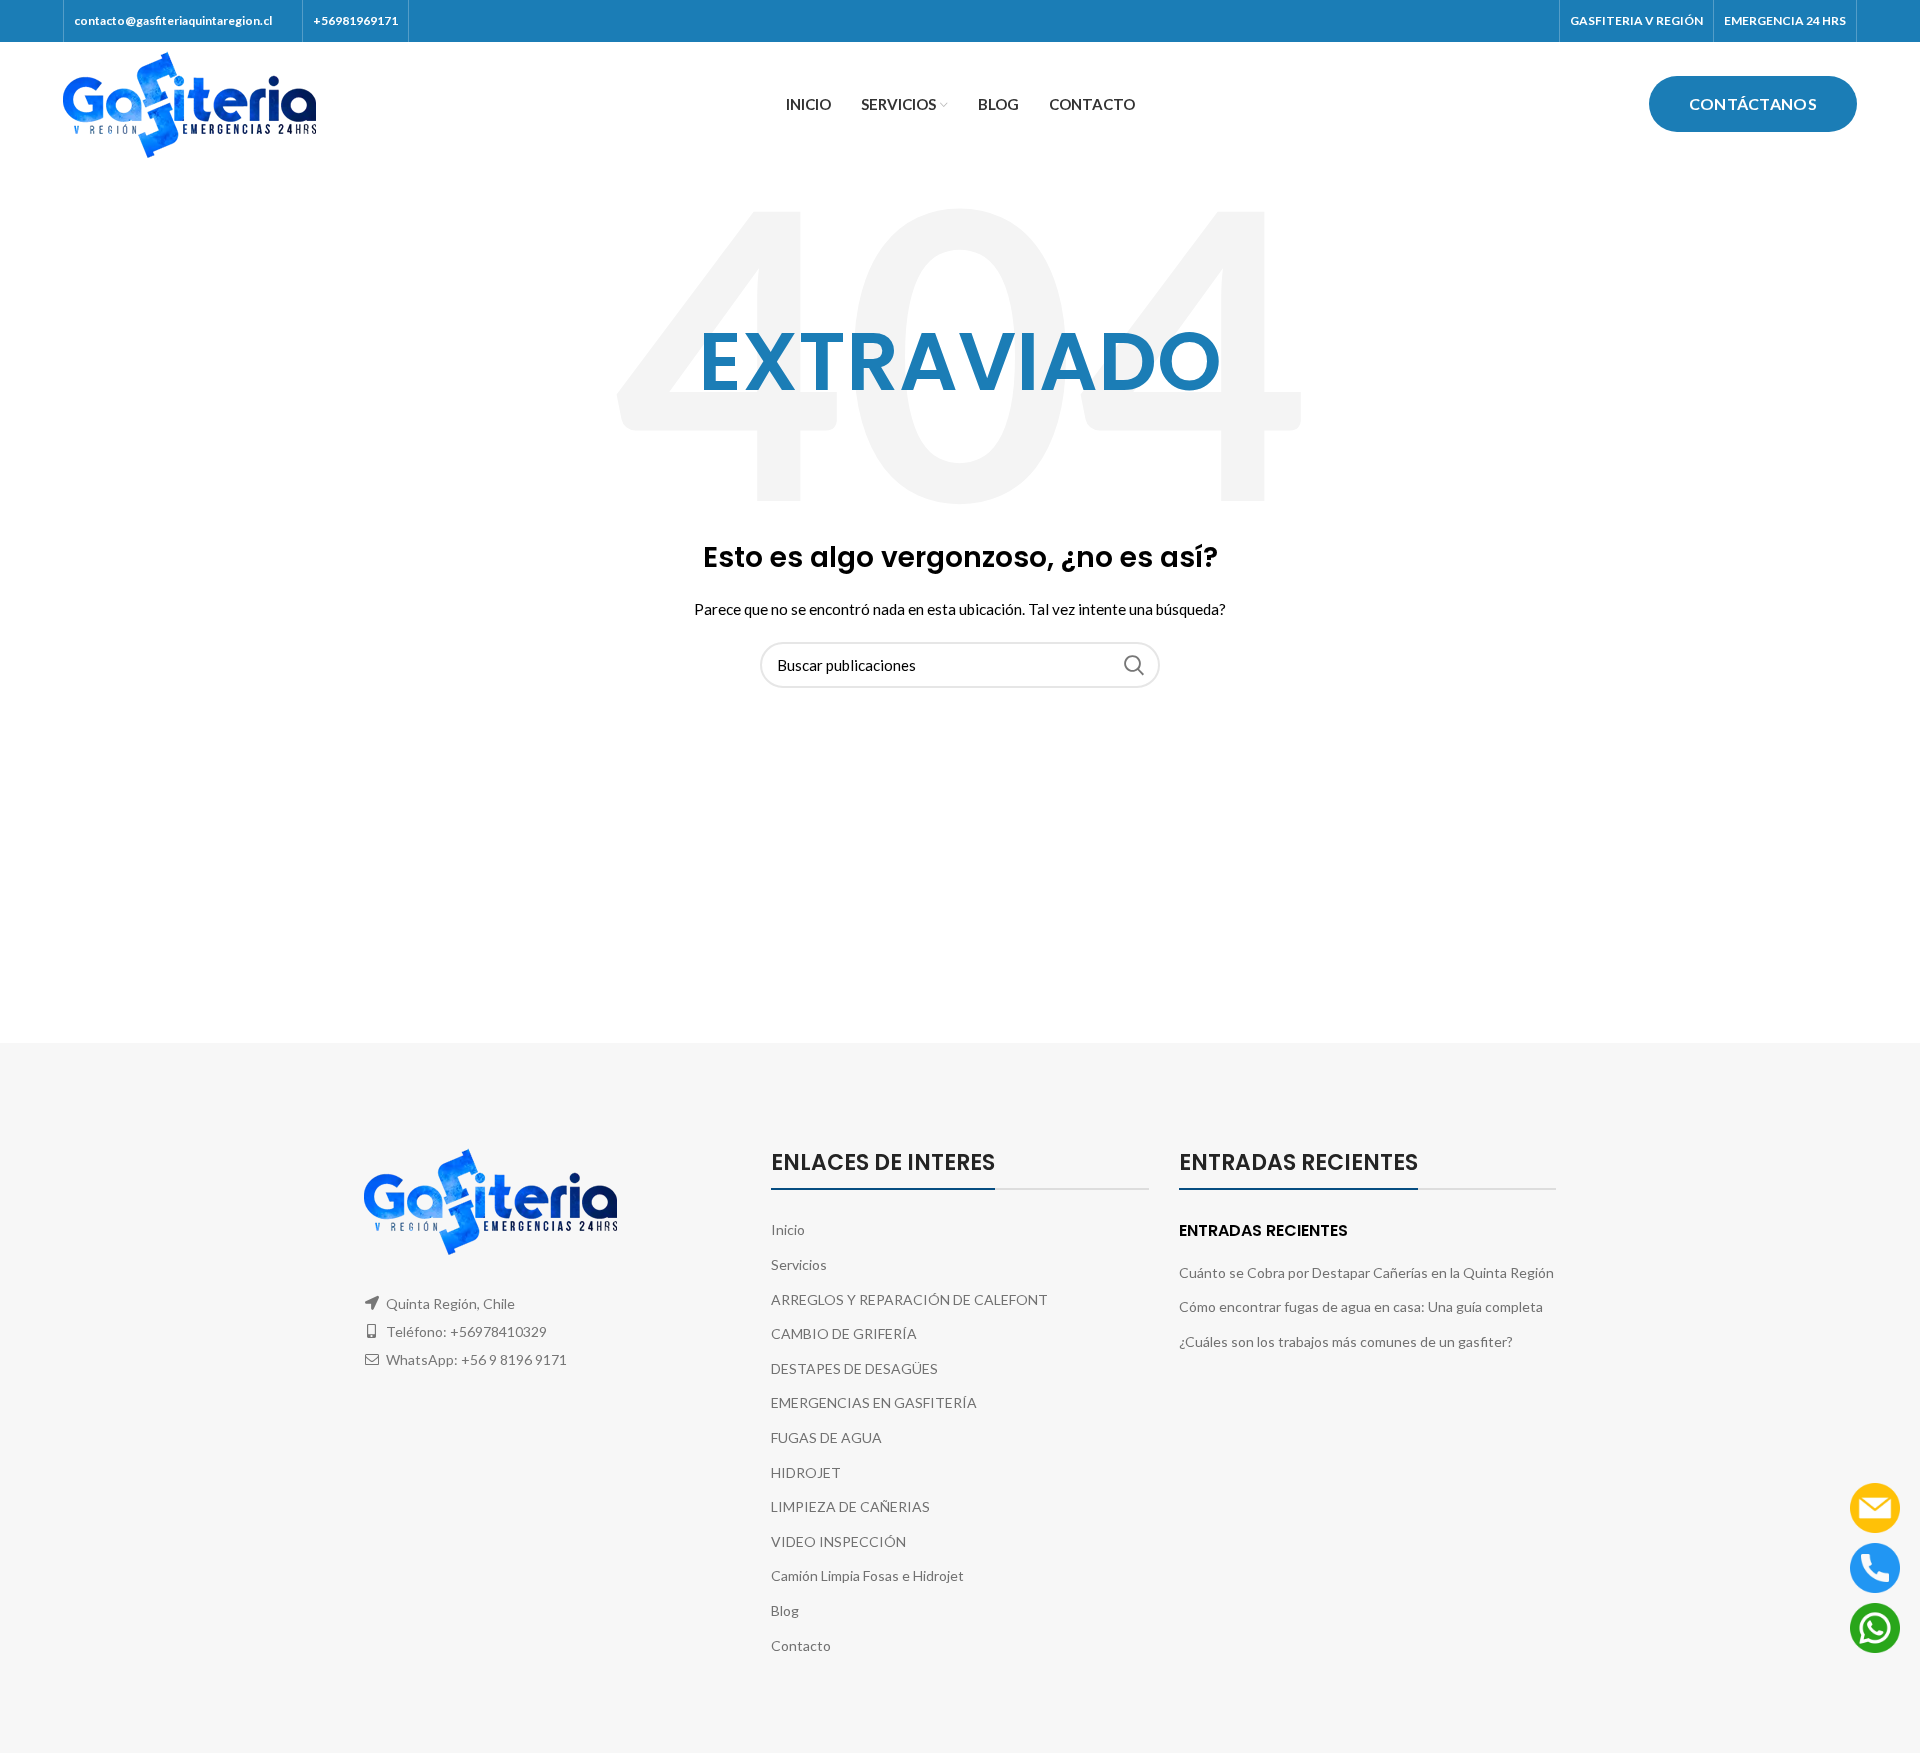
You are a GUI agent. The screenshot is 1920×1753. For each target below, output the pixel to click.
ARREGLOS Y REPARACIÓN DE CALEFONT (909, 1299)
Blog (785, 1610)
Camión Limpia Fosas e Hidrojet (867, 1575)
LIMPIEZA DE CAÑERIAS (850, 1506)
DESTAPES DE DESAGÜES (854, 1368)
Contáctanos (1753, 103)
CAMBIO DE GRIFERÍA (844, 1333)
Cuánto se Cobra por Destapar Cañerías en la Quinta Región (1366, 1272)
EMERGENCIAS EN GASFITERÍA (874, 1402)
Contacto (801, 1645)
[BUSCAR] (1133, 665)
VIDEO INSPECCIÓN (838, 1541)
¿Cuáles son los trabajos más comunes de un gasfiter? (1346, 1341)
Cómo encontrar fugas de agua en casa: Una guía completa (1361, 1306)
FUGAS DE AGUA (826, 1437)
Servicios (799, 1264)
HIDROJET (806, 1472)
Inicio (788, 1229)
